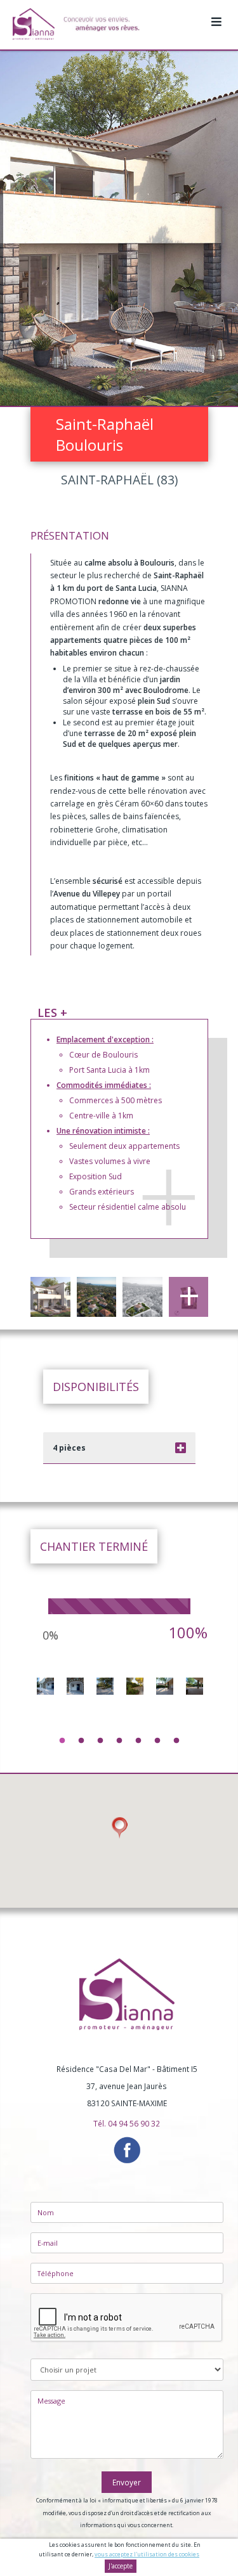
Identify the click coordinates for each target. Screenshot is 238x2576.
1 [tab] (62, 1741)
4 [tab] (119, 1741)
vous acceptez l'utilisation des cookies (147, 2554)
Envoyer (127, 2482)
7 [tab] (176, 1741)
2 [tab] (81, 1741)
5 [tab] (138, 1741)
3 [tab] (100, 1741)
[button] (119, 1828)
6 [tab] (157, 1741)
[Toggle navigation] (216, 15)
